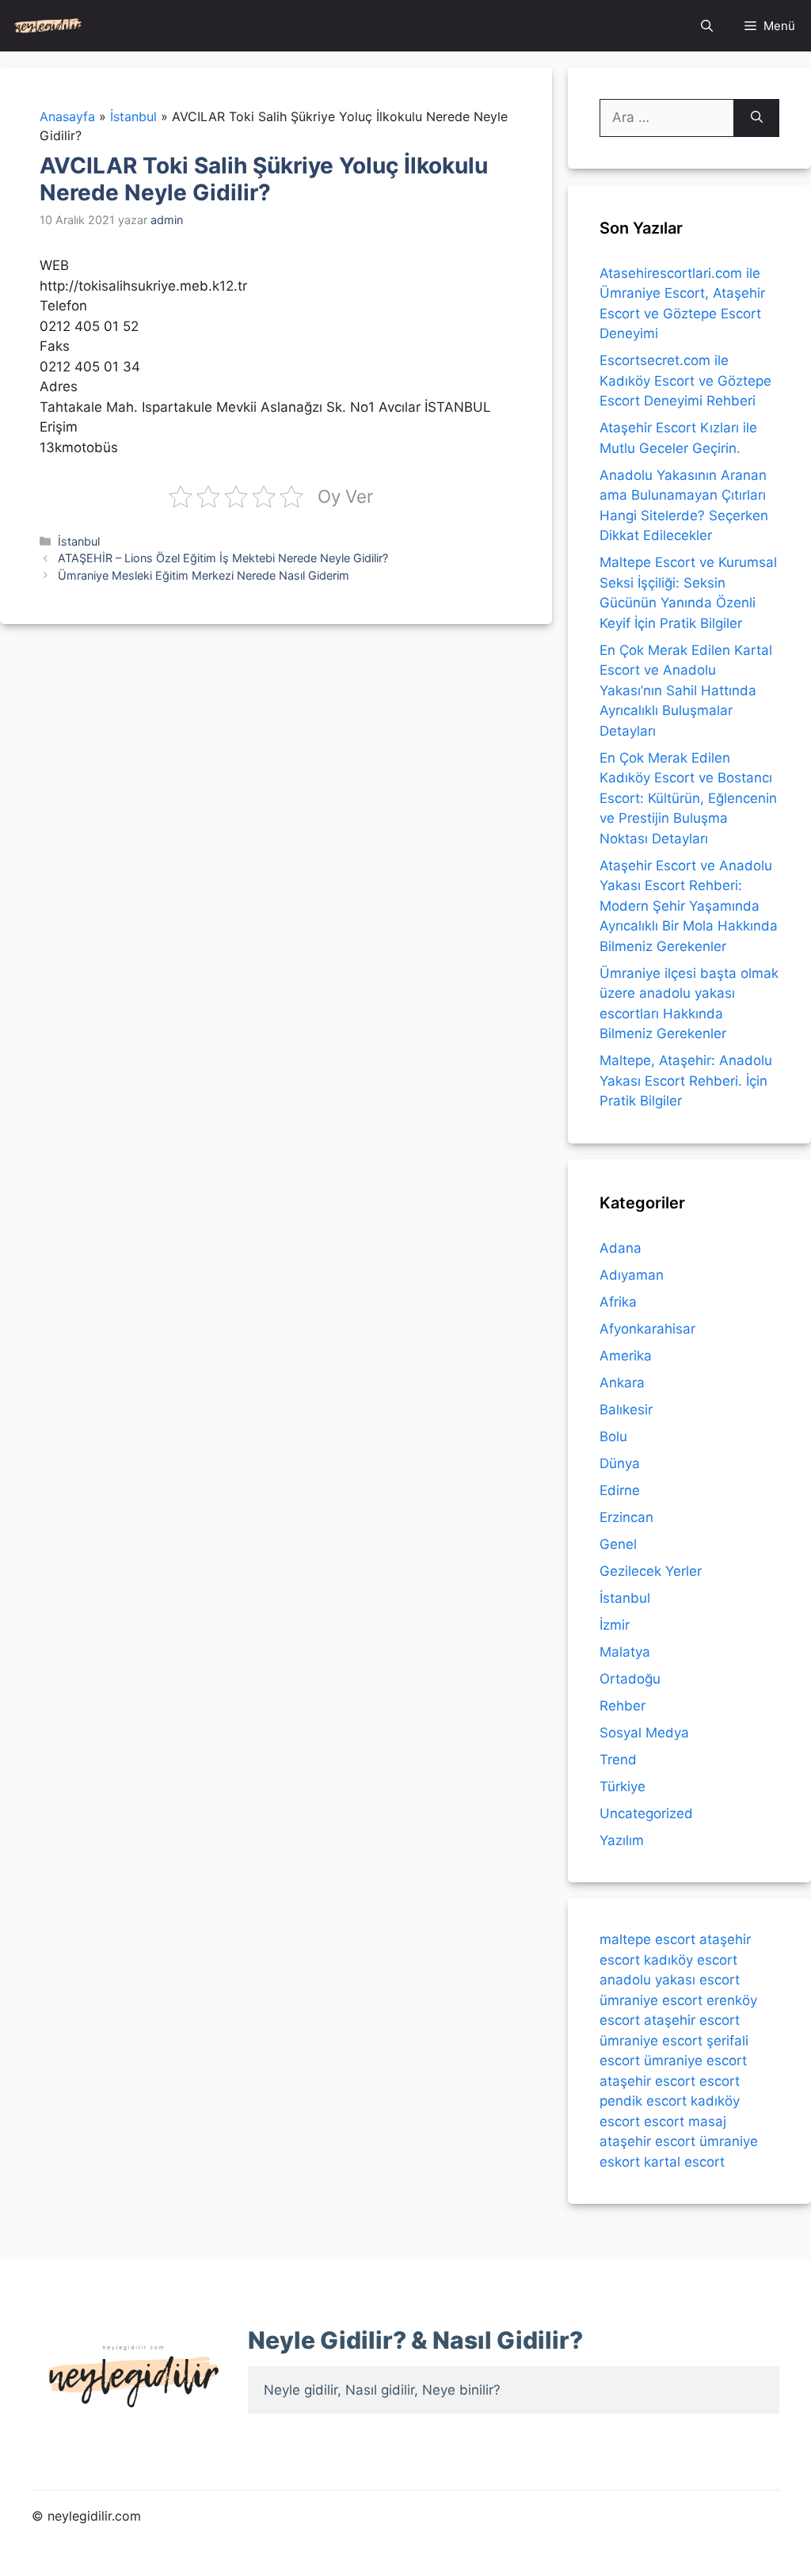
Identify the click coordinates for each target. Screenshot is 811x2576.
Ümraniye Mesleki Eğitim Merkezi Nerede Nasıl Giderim (204, 575)
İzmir (615, 1625)
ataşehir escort (692, 2020)
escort (720, 2081)
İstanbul (79, 541)
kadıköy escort (691, 1960)
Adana (621, 1248)
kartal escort (684, 2162)
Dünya (620, 1463)
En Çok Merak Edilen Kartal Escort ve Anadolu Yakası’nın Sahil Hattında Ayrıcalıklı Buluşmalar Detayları (686, 691)
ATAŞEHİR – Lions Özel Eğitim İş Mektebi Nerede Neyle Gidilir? (223, 558)
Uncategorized (646, 1813)
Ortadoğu (630, 1679)
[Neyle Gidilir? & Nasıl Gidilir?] (48, 26)
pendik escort (643, 2101)
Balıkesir (626, 1410)
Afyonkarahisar (647, 1329)
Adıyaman (632, 1275)
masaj (707, 2121)
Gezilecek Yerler (651, 1571)
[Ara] (757, 118)
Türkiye (623, 1786)
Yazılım (622, 1840)
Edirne (620, 1490)
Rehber (623, 1706)
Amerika (626, 1356)
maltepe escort (647, 1939)
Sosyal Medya (644, 1733)
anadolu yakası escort (670, 1980)
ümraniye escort (651, 2000)
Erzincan (626, 1517)
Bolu (613, 1436)
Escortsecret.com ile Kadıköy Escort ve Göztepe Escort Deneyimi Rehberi (685, 381)
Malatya (625, 1652)
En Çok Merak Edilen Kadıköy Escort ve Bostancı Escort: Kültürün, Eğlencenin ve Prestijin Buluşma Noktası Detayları (688, 798)
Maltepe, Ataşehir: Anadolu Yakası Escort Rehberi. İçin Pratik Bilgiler (686, 1081)
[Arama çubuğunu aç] (707, 26)
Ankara (622, 1383)
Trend (618, 1760)
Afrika (618, 1302)
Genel (618, 1544)
